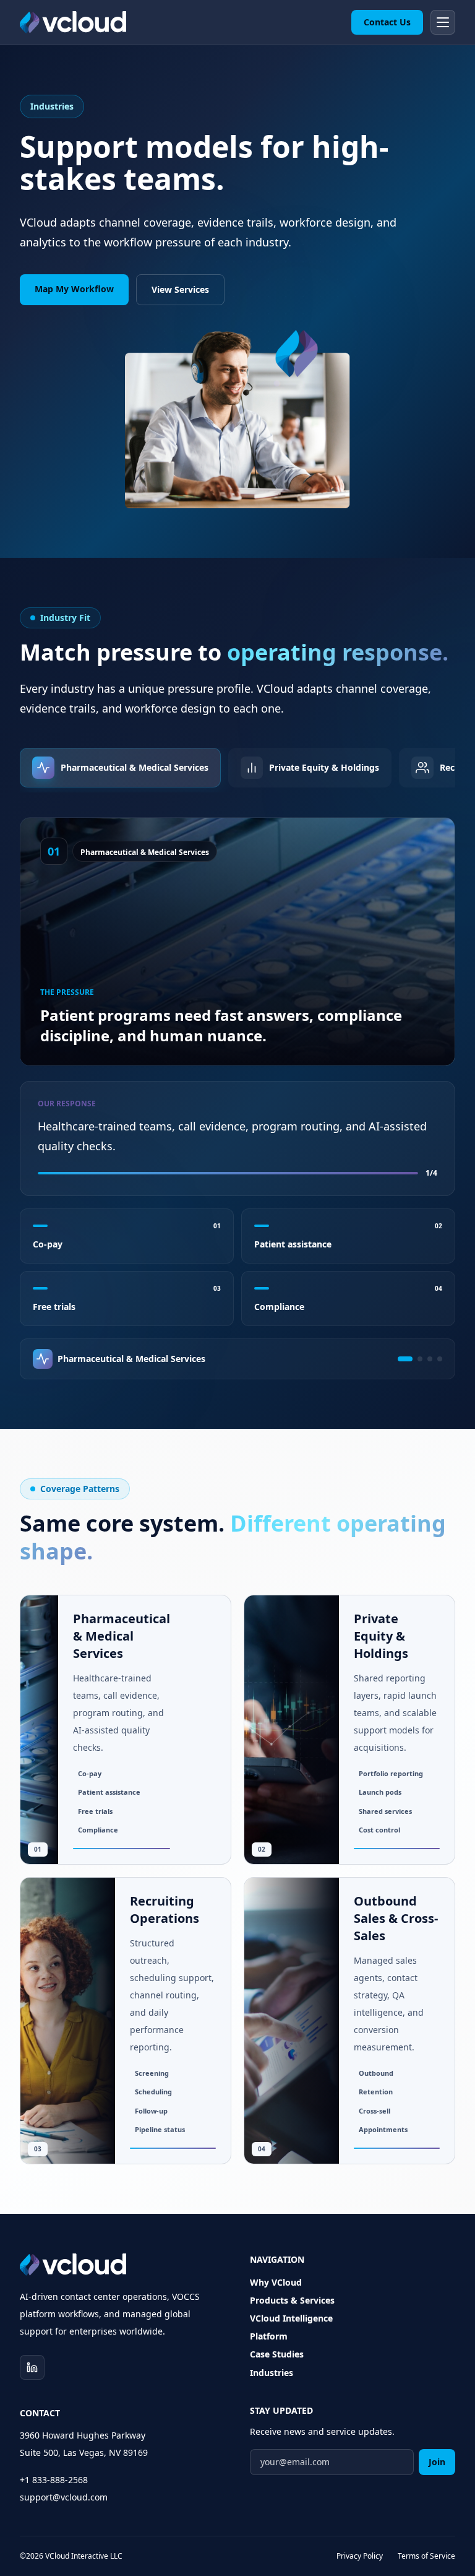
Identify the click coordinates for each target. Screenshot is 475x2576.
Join (437, 2462)
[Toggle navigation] (443, 22)
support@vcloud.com (64, 2497)
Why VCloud (276, 2282)
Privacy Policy (360, 2556)
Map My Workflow (74, 289)
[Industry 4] (440, 1359)
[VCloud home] (73, 22)
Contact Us (387, 22)
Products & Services (292, 2300)
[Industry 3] (430, 1359)
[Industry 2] (420, 1359)
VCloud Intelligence (291, 2318)
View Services (180, 289)
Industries (272, 2373)
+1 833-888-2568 (54, 2480)
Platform (269, 2336)
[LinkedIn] (32, 2367)
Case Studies (277, 2354)
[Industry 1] (405, 1359)
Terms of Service (426, 2556)
